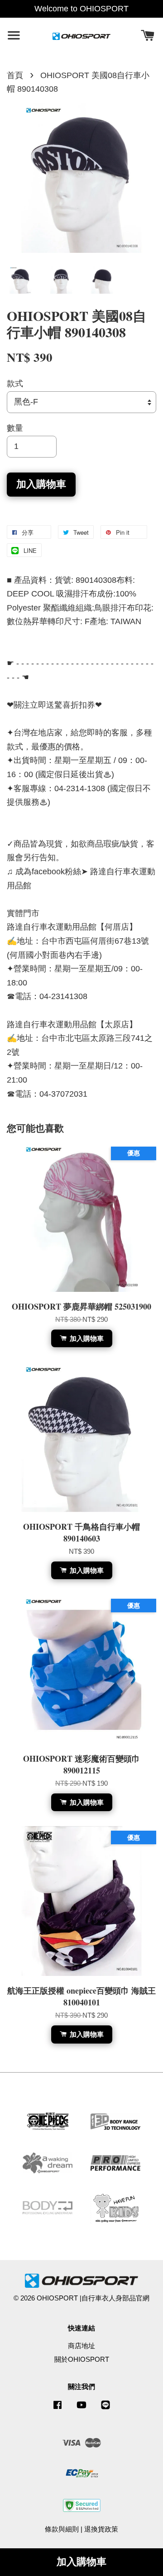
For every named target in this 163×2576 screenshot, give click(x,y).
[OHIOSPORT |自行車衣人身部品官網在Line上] (105, 2409)
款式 (15, 384)
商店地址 (81, 2346)
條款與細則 (62, 2529)
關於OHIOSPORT (82, 2359)
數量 (15, 428)
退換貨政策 (101, 2529)
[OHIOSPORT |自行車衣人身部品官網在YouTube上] (81, 2409)
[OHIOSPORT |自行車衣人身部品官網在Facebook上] (58, 2409)
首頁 (15, 75)
